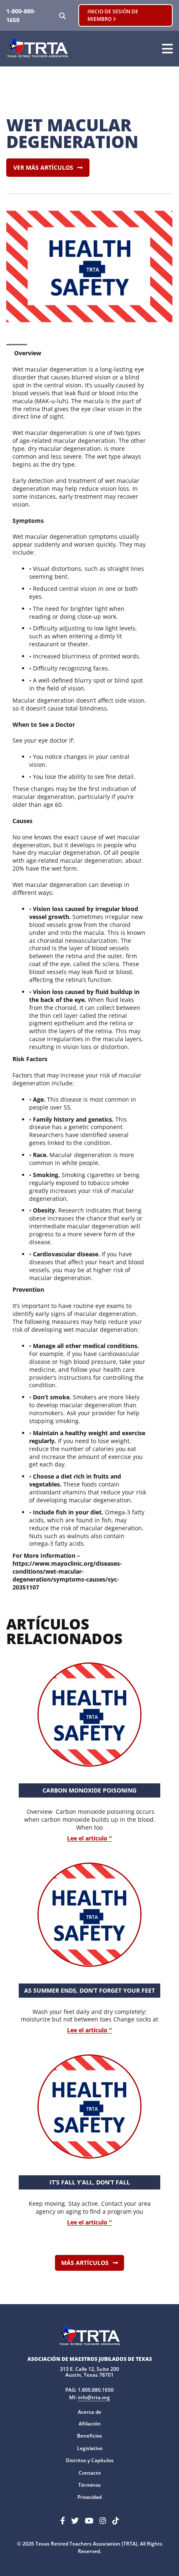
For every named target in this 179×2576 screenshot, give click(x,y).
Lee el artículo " (89, 1839)
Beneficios (89, 2436)
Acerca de (89, 2412)
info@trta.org (94, 2397)
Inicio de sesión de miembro (113, 15)
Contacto (90, 2473)
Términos (89, 2485)
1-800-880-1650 (21, 15)
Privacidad (89, 2497)
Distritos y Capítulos (90, 2460)
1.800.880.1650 (96, 2390)
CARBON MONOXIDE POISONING (89, 1790)
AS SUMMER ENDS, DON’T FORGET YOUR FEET (89, 1990)
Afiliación (90, 2424)
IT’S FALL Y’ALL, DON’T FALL (90, 2182)
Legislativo (90, 2448)
